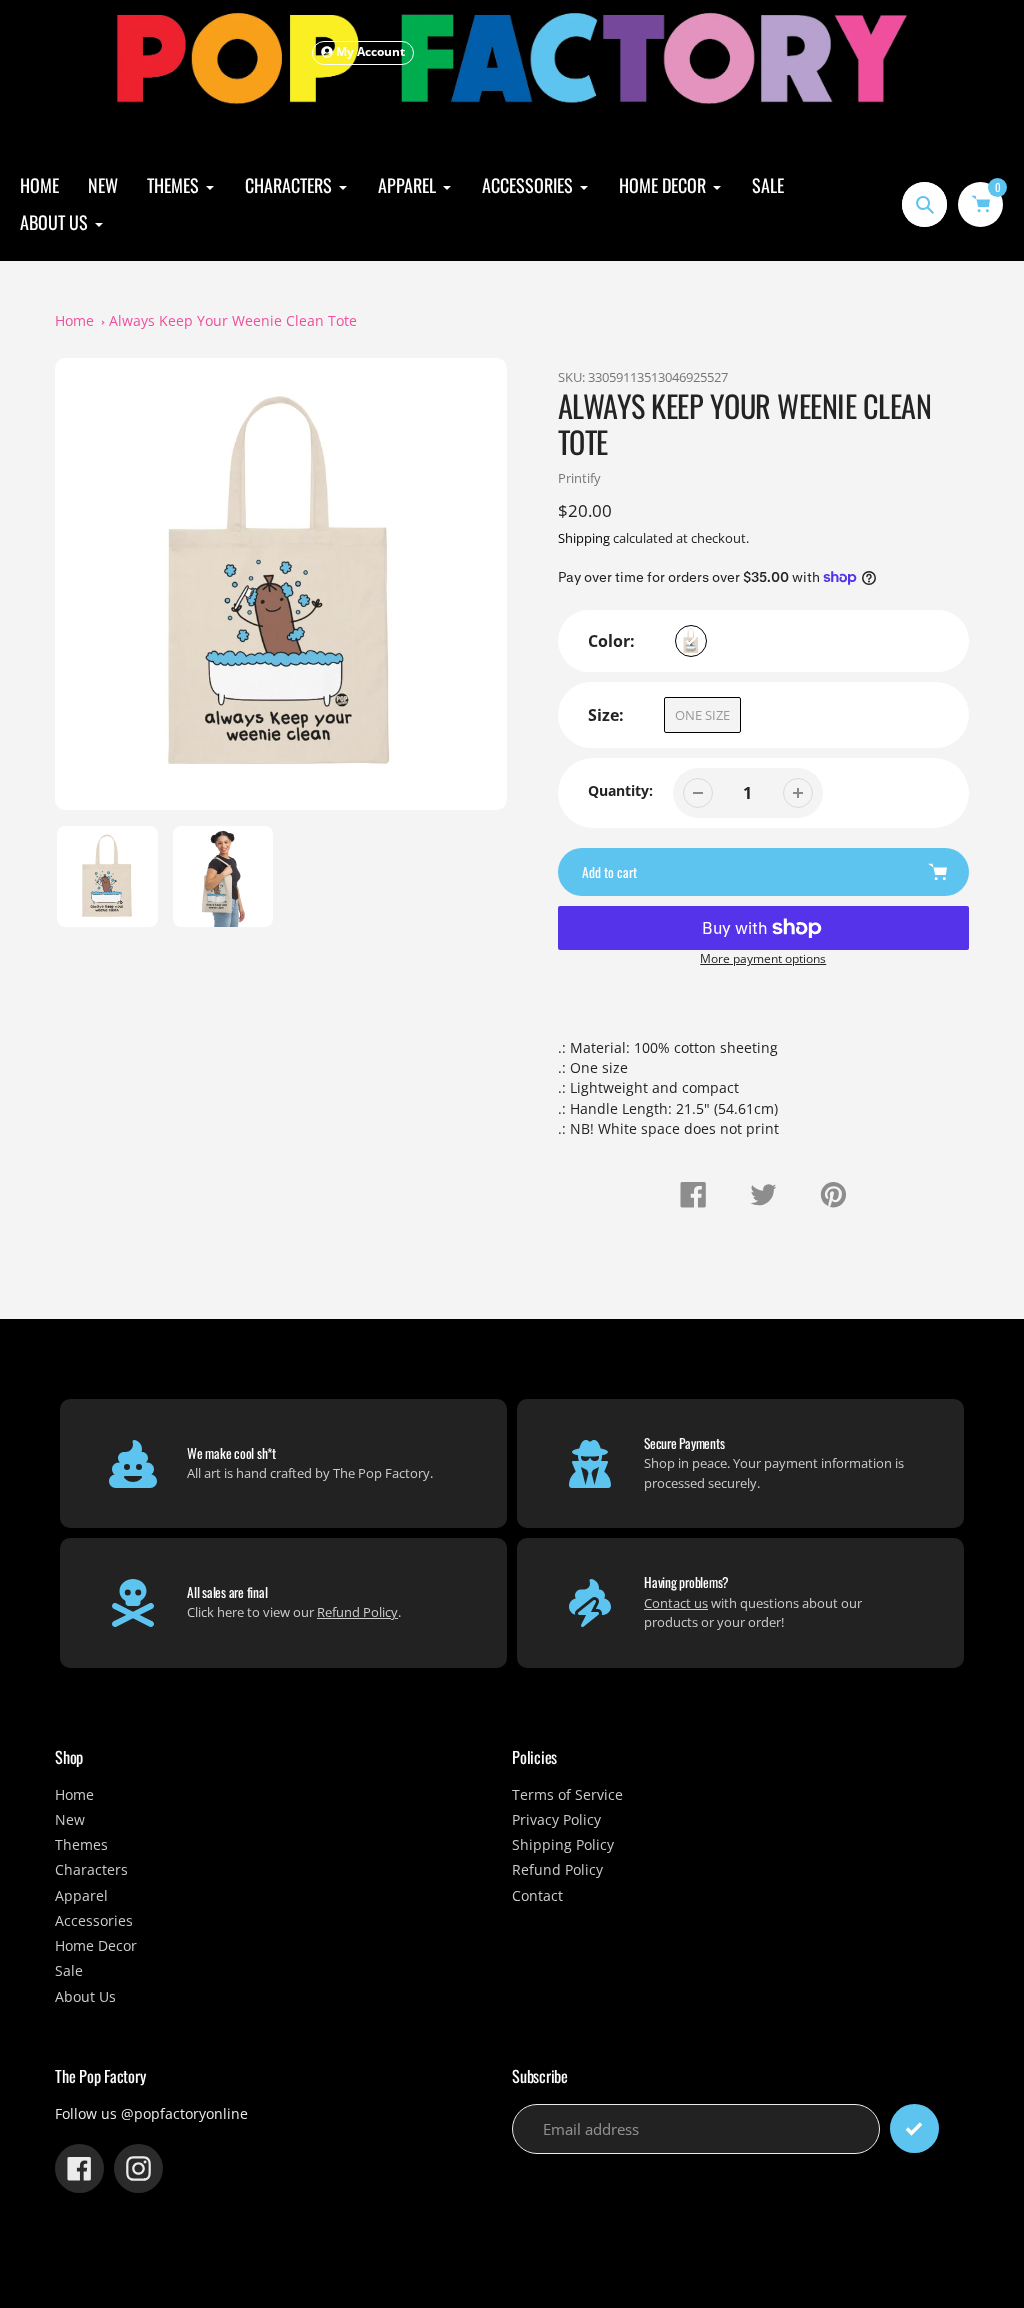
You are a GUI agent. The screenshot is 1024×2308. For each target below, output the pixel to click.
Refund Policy (357, 1612)
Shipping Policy (563, 1845)
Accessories (94, 1921)
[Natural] (691, 641)
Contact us (676, 1603)
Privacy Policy (556, 1820)
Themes (81, 1845)
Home (74, 321)
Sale (69, 1971)
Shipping (584, 538)
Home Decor (96, 1946)
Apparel (81, 1896)
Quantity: (620, 791)
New (70, 1820)
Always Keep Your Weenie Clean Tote (233, 321)
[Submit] (914, 2128)
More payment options (763, 958)
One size (702, 715)
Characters (91, 1870)
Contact (537, 1896)
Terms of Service (567, 1795)
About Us (85, 1997)
